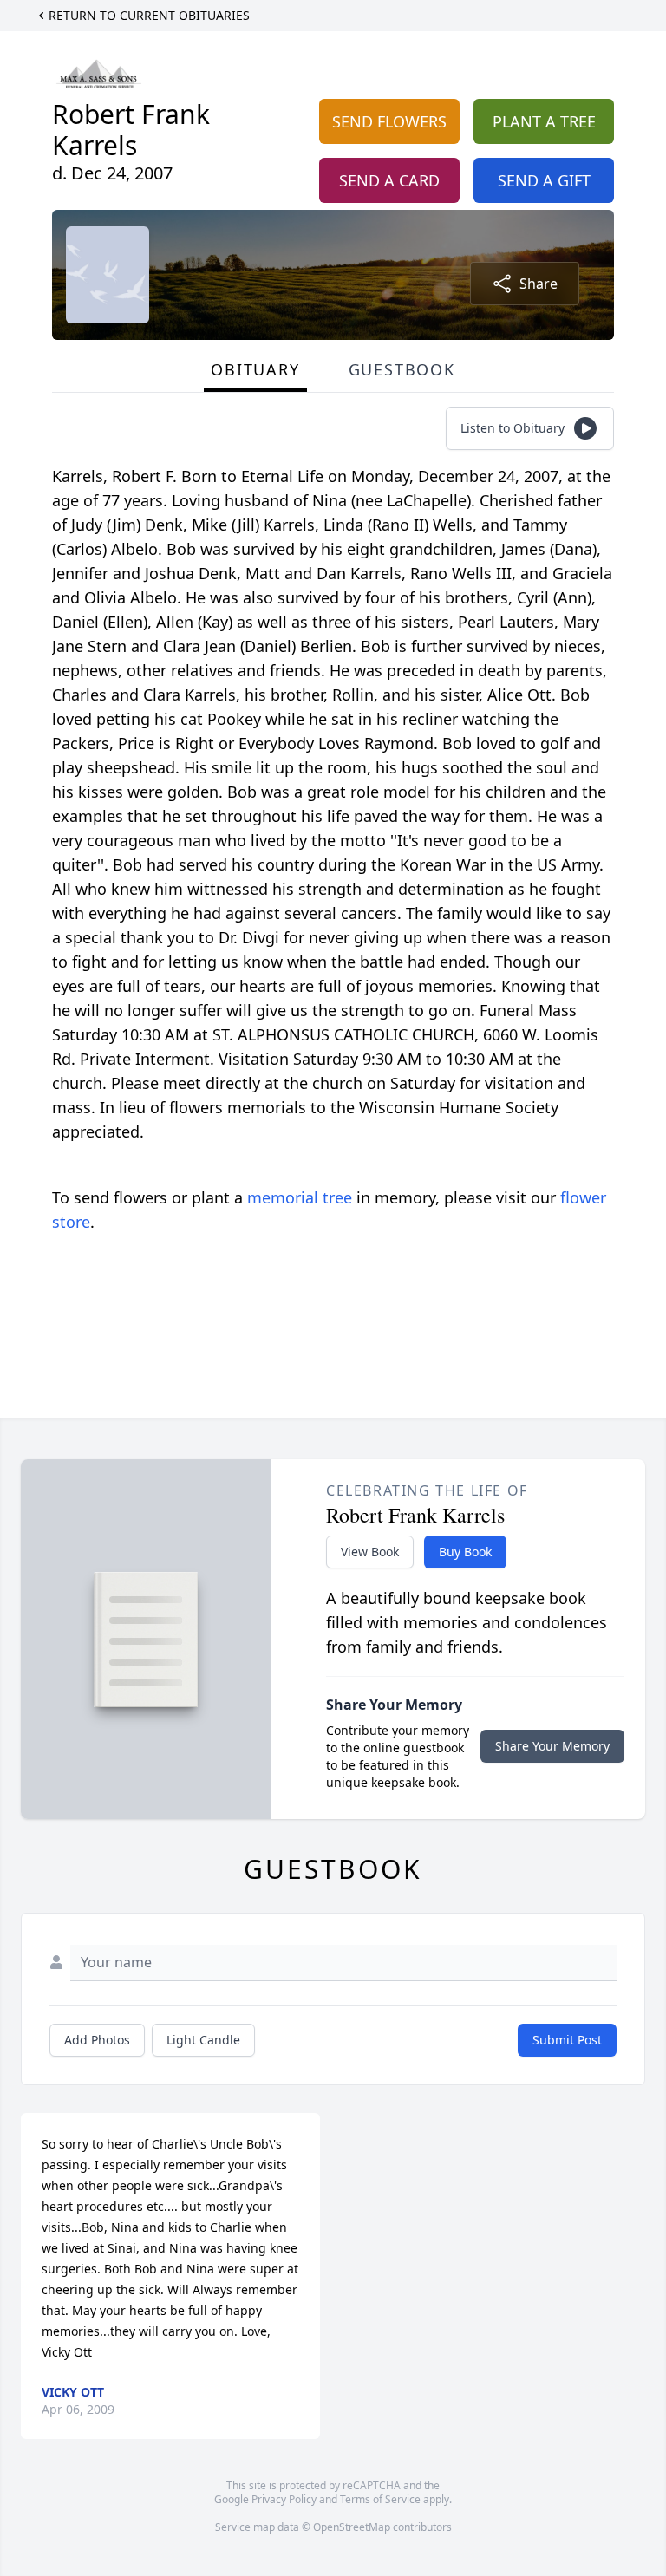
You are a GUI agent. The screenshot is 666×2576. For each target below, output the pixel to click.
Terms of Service (380, 2499)
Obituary (255, 369)
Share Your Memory (552, 1746)
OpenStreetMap (352, 2527)
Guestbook (402, 369)
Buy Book (465, 1552)
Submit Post (567, 2040)
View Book (370, 1552)
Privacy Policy (284, 2499)
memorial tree (300, 1197)
